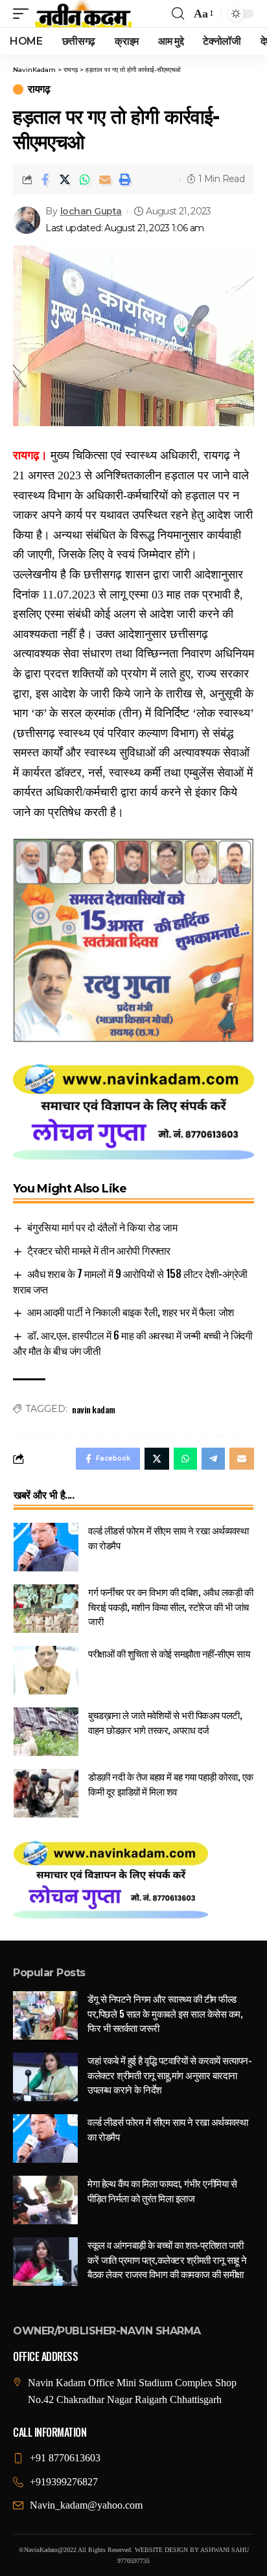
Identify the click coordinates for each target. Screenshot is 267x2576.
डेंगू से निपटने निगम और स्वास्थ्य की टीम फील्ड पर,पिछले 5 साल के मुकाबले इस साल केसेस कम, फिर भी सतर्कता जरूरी (165, 2013)
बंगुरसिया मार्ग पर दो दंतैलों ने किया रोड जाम (102, 1227)
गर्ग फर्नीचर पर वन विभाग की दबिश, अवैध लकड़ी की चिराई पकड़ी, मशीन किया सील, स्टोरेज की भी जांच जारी (170, 1606)
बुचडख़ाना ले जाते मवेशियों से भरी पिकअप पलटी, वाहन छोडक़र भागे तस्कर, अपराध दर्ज (165, 1722)
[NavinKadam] (83, 14)
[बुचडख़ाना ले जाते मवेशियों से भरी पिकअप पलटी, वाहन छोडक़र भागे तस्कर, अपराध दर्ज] (46, 1732)
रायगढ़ (39, 89)
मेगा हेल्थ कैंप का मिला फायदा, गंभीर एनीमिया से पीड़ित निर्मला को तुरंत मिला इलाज (162, 2190)
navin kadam (94, 1409)
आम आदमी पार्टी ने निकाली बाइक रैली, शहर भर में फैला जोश (130, 1312)
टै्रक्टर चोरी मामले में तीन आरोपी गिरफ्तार (99, 1250)
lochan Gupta (91, 211)
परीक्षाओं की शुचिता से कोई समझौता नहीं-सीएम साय (169, 1653)
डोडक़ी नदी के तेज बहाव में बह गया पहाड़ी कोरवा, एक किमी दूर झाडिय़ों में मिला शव (171, 1784)
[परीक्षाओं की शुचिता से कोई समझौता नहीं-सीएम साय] (46, 1670)
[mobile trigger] (24, 14)
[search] (178, 14)
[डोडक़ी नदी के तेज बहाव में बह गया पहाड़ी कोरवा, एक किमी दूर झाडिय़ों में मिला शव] (46, 1793)
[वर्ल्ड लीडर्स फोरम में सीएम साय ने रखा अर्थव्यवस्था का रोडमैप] (46, 1547)
